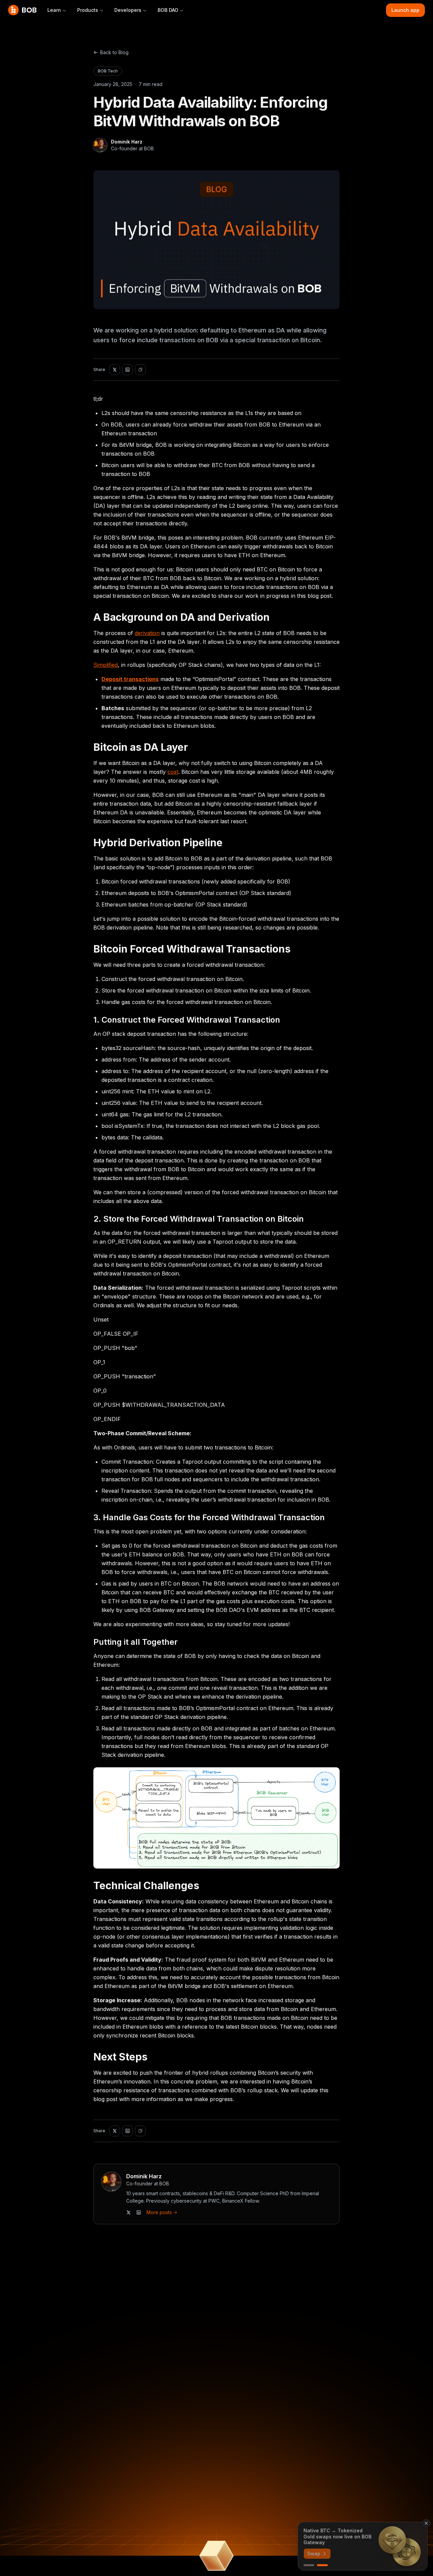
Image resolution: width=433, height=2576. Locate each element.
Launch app (405, 10)
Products (88, 10)
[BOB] (22, 10)
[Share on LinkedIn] (128, 370)
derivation (147, 633)
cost (173, 772)
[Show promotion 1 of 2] (309, 2565)
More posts (159, 2212)
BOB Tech (108, 71)
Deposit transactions (130, 679)
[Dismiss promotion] (426, 2523)
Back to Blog (114, 52)
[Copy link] (140, 370)
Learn (54, 10)
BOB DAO (168, 10)
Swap (314, 2553)
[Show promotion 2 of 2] (322, 2565)
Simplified (106, 665)
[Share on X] (115, 370)
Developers (128, 10)
